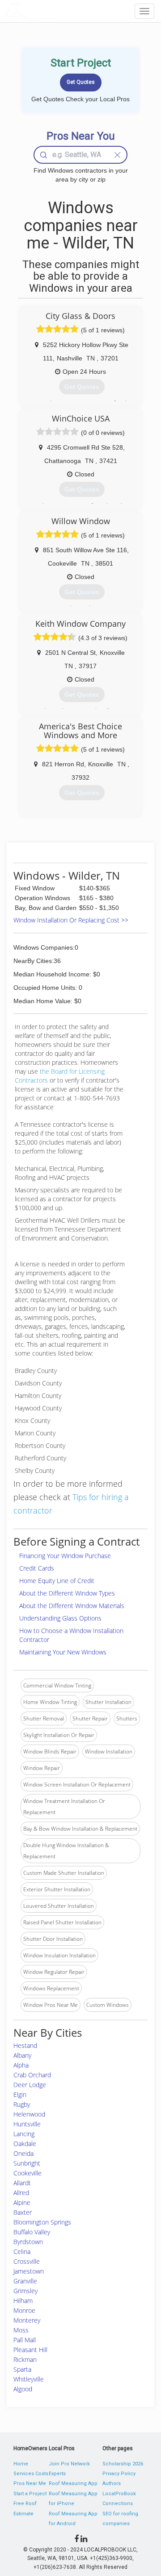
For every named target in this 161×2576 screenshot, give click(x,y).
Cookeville (28, 2173)
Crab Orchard (32, 2075)
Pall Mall (25, 2340)
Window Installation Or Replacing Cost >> (71, 920)
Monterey (27, 2320)
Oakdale (25, 2144)
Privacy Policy (119, 2474)
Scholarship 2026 (123, 2464)
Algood (23, 2389)
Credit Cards (37, 1568)
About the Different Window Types (67, 1593)
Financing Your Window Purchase (65, 1556)
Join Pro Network (69, 2464)
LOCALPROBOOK (56, 11)
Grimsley (25, 2291)
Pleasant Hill (30, 2350)
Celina (22, 2251)
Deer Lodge (30, 2085)
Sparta (22, 2369)
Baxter (23, 2212)
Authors (112, 2483)
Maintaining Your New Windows (63, 1652)
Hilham (23, 2301)
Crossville (27, 2261)
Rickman (25, 2359)
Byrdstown (28, 2242)
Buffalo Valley (32, 2232)
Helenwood (29, 2114)
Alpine (22, 2202)
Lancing (24, 2134)
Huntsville (27, 2124)
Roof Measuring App (73, 2483)
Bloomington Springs (42, 2222)
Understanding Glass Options (60, 1618)
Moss (21, 2330)
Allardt (22, 2183)
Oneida (23, 2153)
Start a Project (30, 2494)
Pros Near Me (30, 2483)
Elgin (20, 2094)
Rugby (22, 2104)
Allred (21, 2193)
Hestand (25, 2045)
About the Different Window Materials (72, 1606)
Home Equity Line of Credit (57, 1581)
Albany (22, 2055)
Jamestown (29, 2271)
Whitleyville (29, 2379)
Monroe (24, 2310)
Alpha (21, 2065)
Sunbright (27, 2163)
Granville (25, 2281)
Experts (57, 2474)
